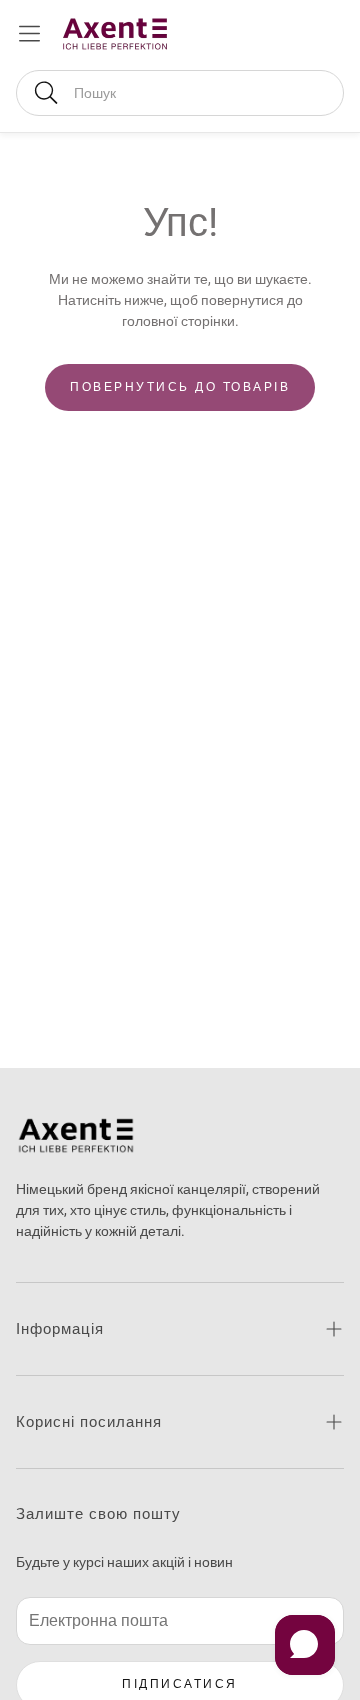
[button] (180, 93)
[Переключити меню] (29, 33)
